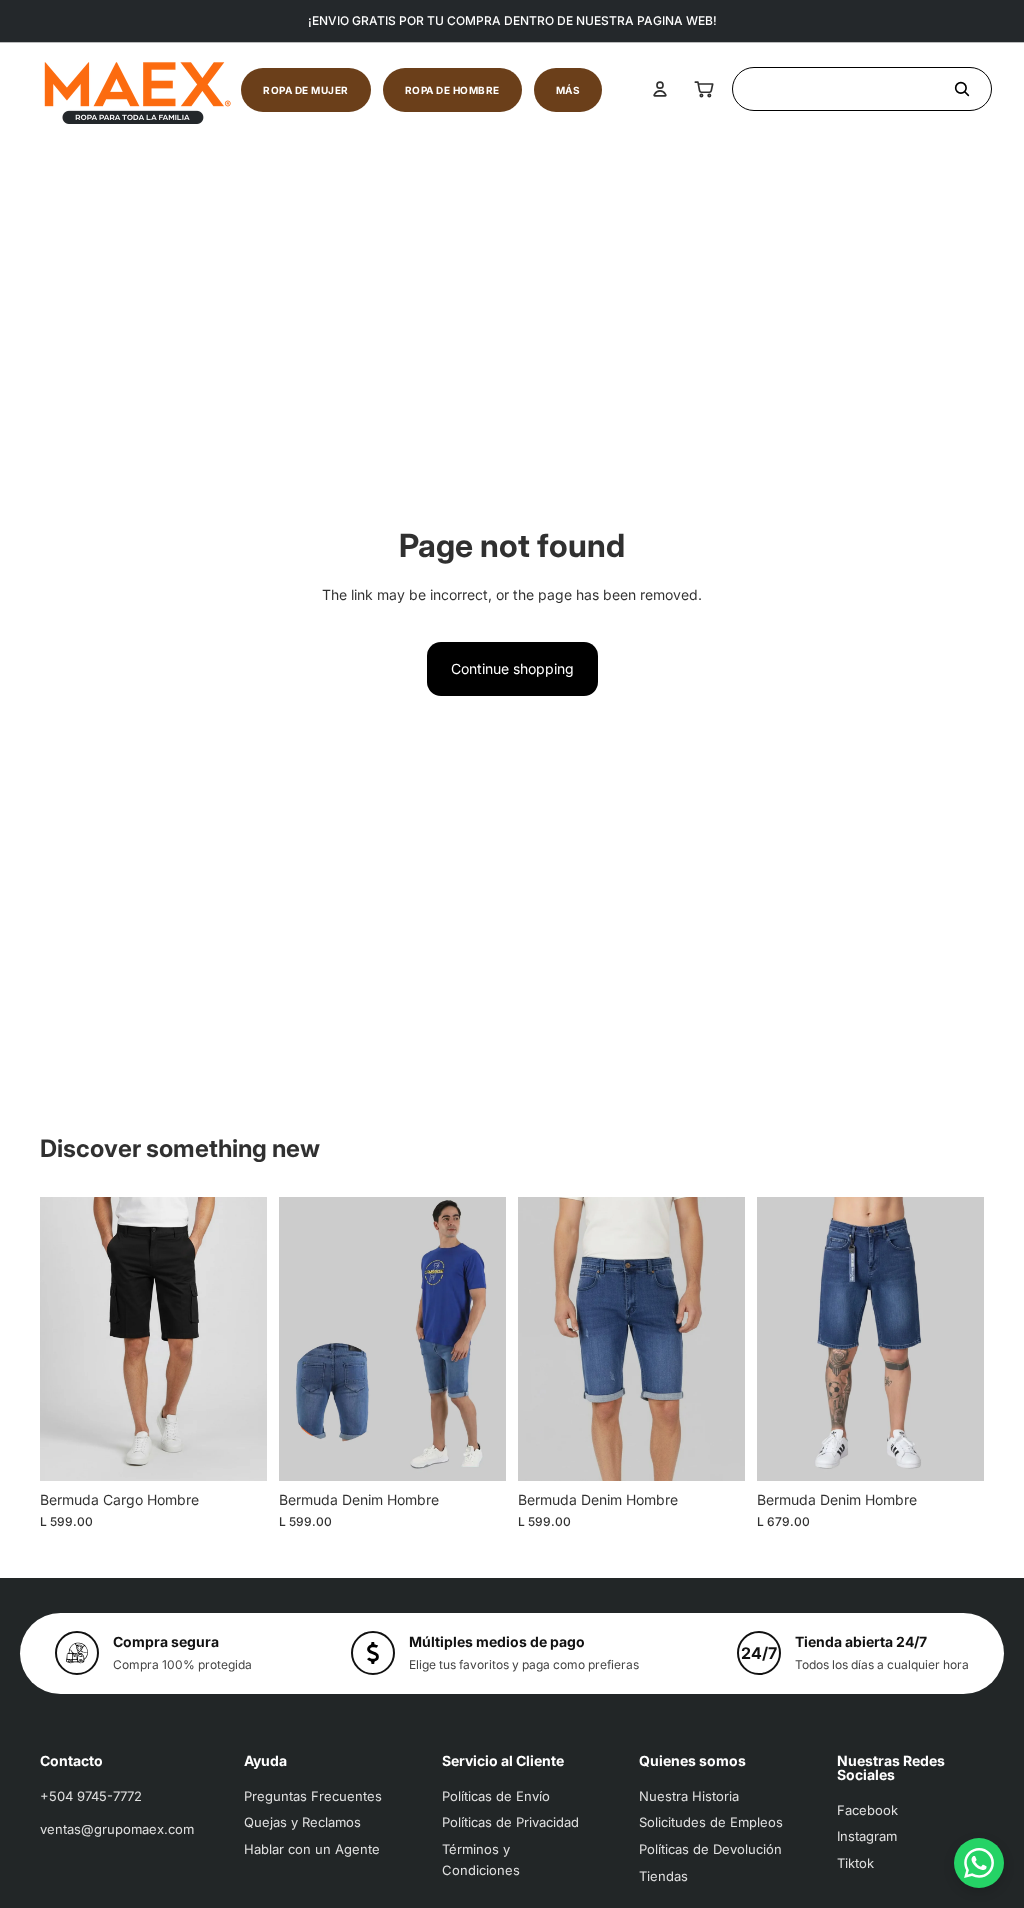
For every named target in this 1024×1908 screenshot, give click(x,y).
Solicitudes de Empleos (711, 1822)
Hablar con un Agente (312, 1849)
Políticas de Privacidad (510, 1822)
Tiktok (855, 1863)
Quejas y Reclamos (302, 1822)
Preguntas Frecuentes (313, 1796)
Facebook (867, 1810)
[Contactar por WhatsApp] (979, 1863)
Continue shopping (512, 668)
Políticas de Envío (496, 1796)
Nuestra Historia (689, 1796)
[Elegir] (236, 1450)
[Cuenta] (660, 89)
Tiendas (663, 1876)
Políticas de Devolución (710, 1849)
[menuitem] (568, 90)
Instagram (867, 1836)
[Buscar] (862, 89)
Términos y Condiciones (481, 1859)
